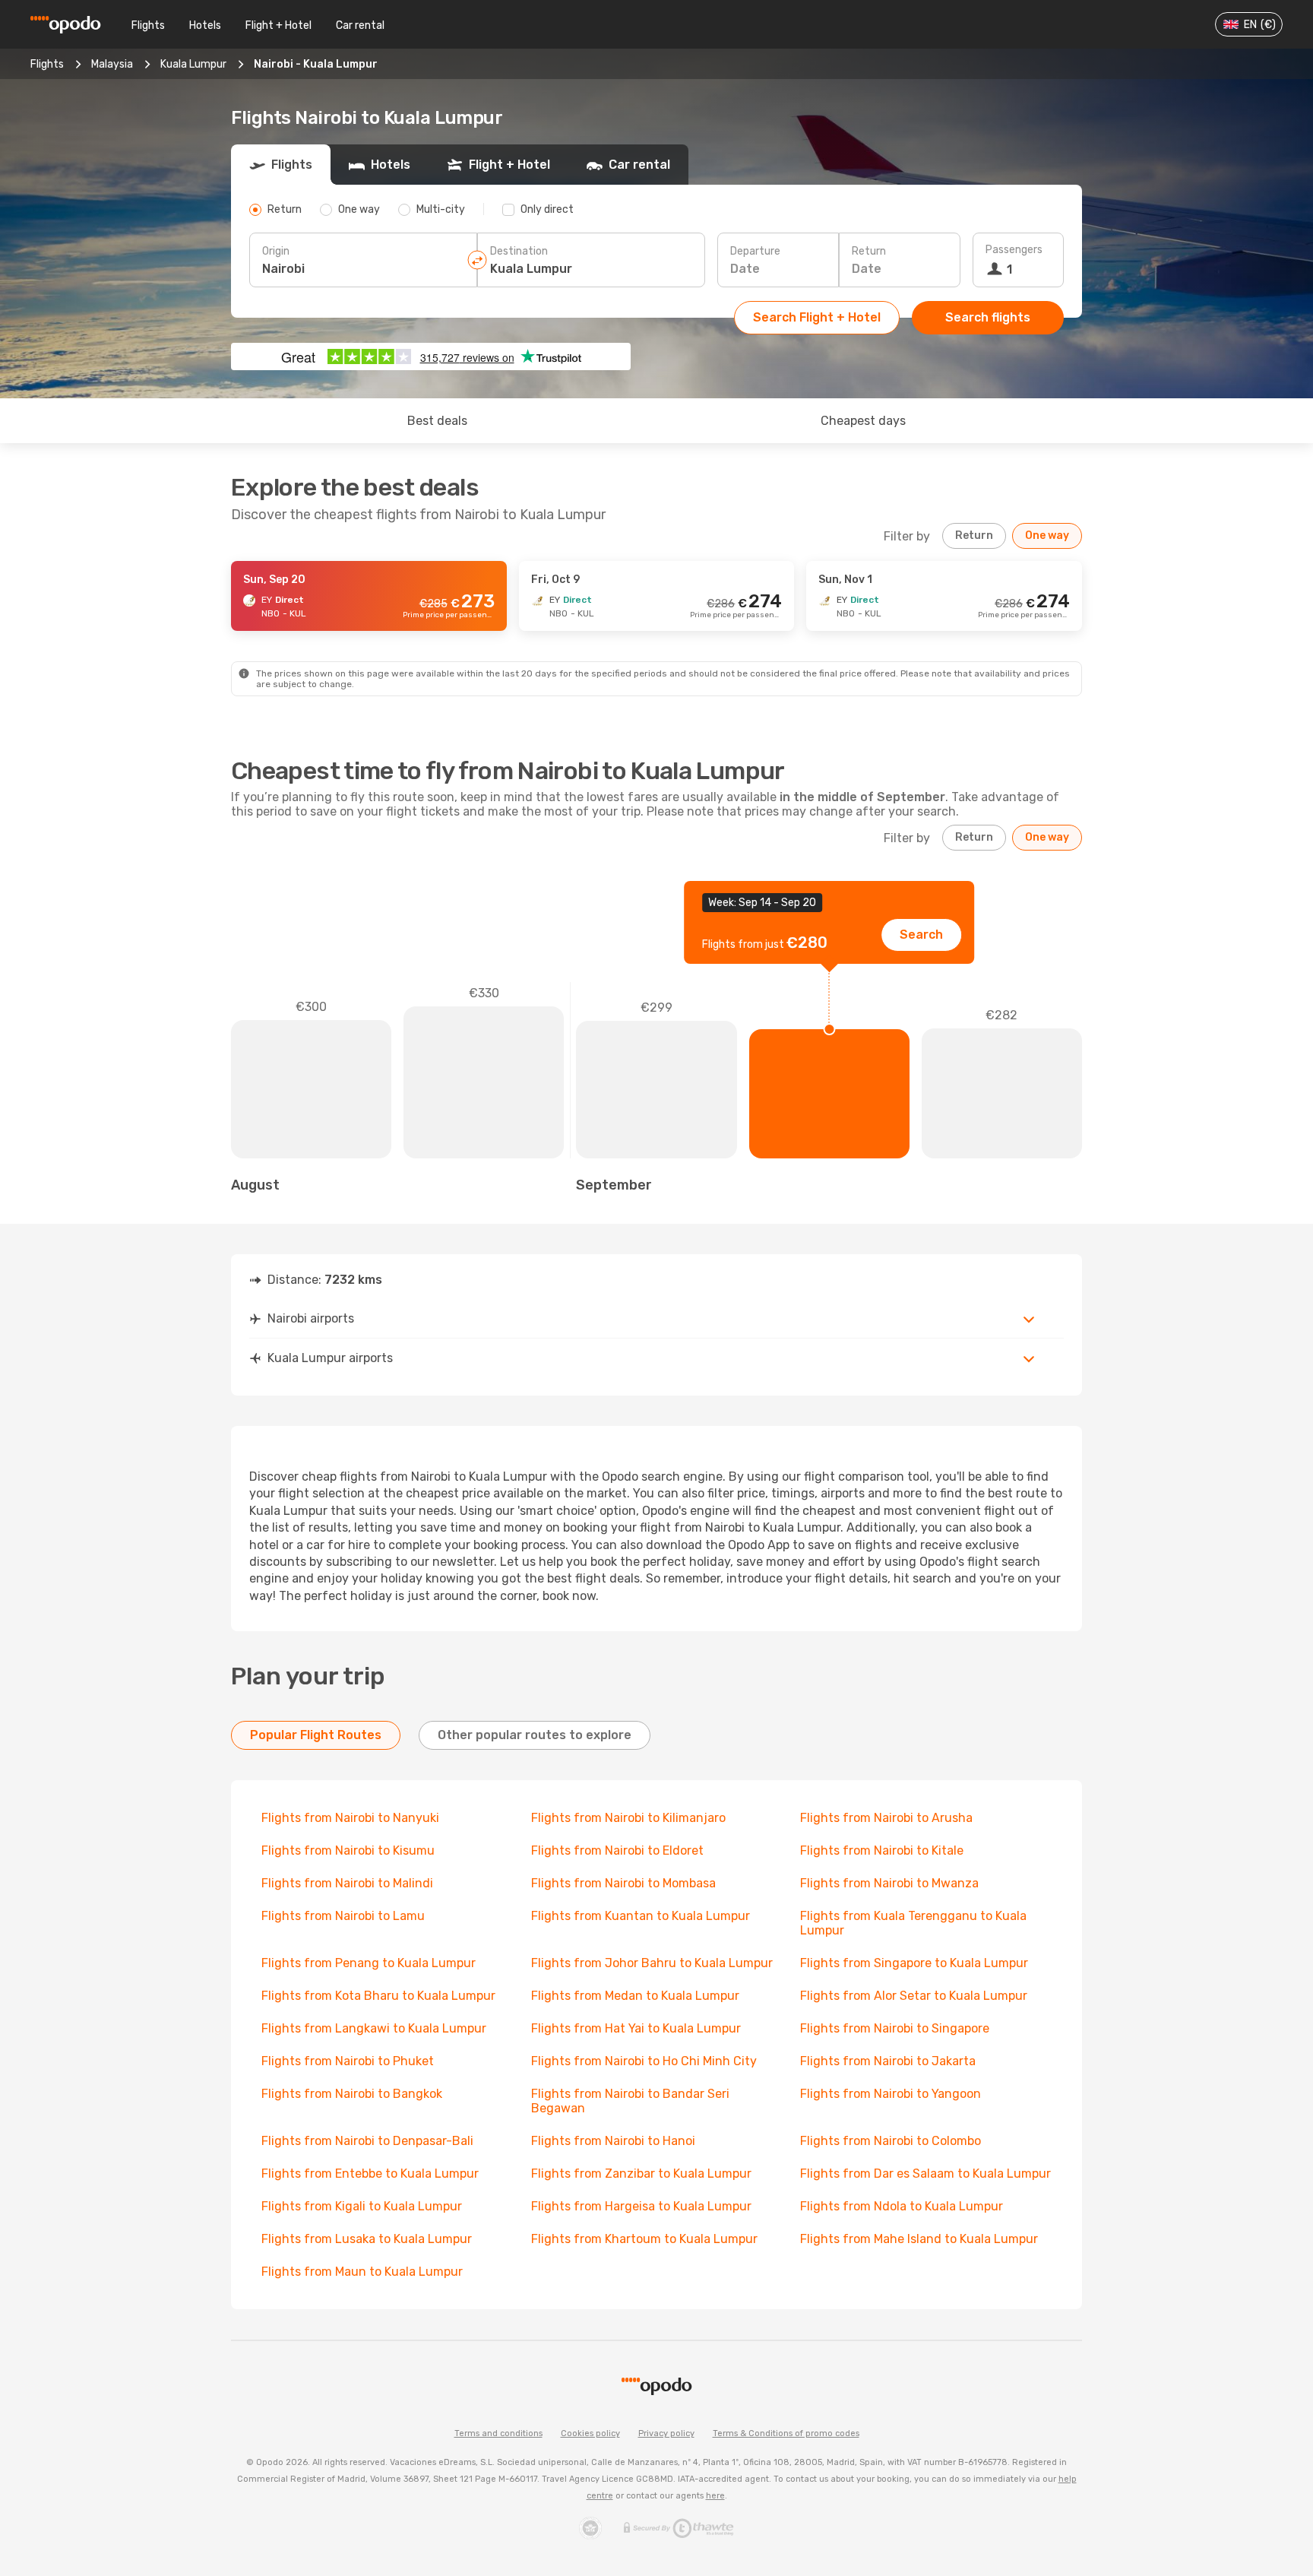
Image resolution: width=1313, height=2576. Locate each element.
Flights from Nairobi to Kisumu (348, 1850)
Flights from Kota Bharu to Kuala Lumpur (378, 1996)
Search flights (988, 317)
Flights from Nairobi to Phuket (348, 2061)
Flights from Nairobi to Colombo (891, 2141)
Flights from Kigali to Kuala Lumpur (362, 2206)
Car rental (360, 25)
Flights (148, 25)
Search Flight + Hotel (817, 317)
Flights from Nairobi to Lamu (343, 1916)
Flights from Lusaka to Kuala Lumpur (367, 2239)
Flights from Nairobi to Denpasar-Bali (367, 2141)
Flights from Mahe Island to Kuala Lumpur (919, 2239)
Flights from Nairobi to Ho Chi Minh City (644, 2061)
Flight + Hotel (278, 25)
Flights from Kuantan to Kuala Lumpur (641, 1916)
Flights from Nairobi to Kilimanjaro (628, 1818)
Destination (519, 251)
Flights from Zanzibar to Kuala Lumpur (641, 2174)
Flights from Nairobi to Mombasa (623, 1883)
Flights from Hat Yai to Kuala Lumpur (636, 2028)
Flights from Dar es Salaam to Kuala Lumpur (925, 2174)
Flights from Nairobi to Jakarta (888, 2061)
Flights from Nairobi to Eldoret (617, 1850)
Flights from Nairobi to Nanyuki (350, 1818)
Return (869, 251)
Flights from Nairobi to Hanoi (613, 2141)
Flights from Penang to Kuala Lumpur (369, 1963)
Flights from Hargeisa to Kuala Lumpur (641, 2206)
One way (1047, 535)
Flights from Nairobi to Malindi (347, 1883)
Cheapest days (863, 421)
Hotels (205, 25)
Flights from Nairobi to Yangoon (891, 2094)
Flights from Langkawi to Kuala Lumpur (374, 2028)
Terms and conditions (498, 2433)
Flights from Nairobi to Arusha (886, 1818)
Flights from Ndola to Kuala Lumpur (902, 2206)
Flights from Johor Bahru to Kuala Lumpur (652, 1963)
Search (921, 935)
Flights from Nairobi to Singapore (895, 2028)
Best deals (437, 421)
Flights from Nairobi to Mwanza (889, 1883)
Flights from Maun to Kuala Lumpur (362, 2272)
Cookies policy (590, 2433)
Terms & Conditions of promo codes (786, 2433)
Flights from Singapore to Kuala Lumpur (914, 1963)
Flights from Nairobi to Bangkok (352, 2094)
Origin (276, 251)
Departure (755, 251)
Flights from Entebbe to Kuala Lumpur (370, 2174)
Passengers (1014, 250)
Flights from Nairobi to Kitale (882, 1850)
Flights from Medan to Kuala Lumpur (635, 1996)
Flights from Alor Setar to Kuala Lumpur (914, 1996)
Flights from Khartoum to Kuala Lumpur (644, 2239)
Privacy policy (666, 2433)
